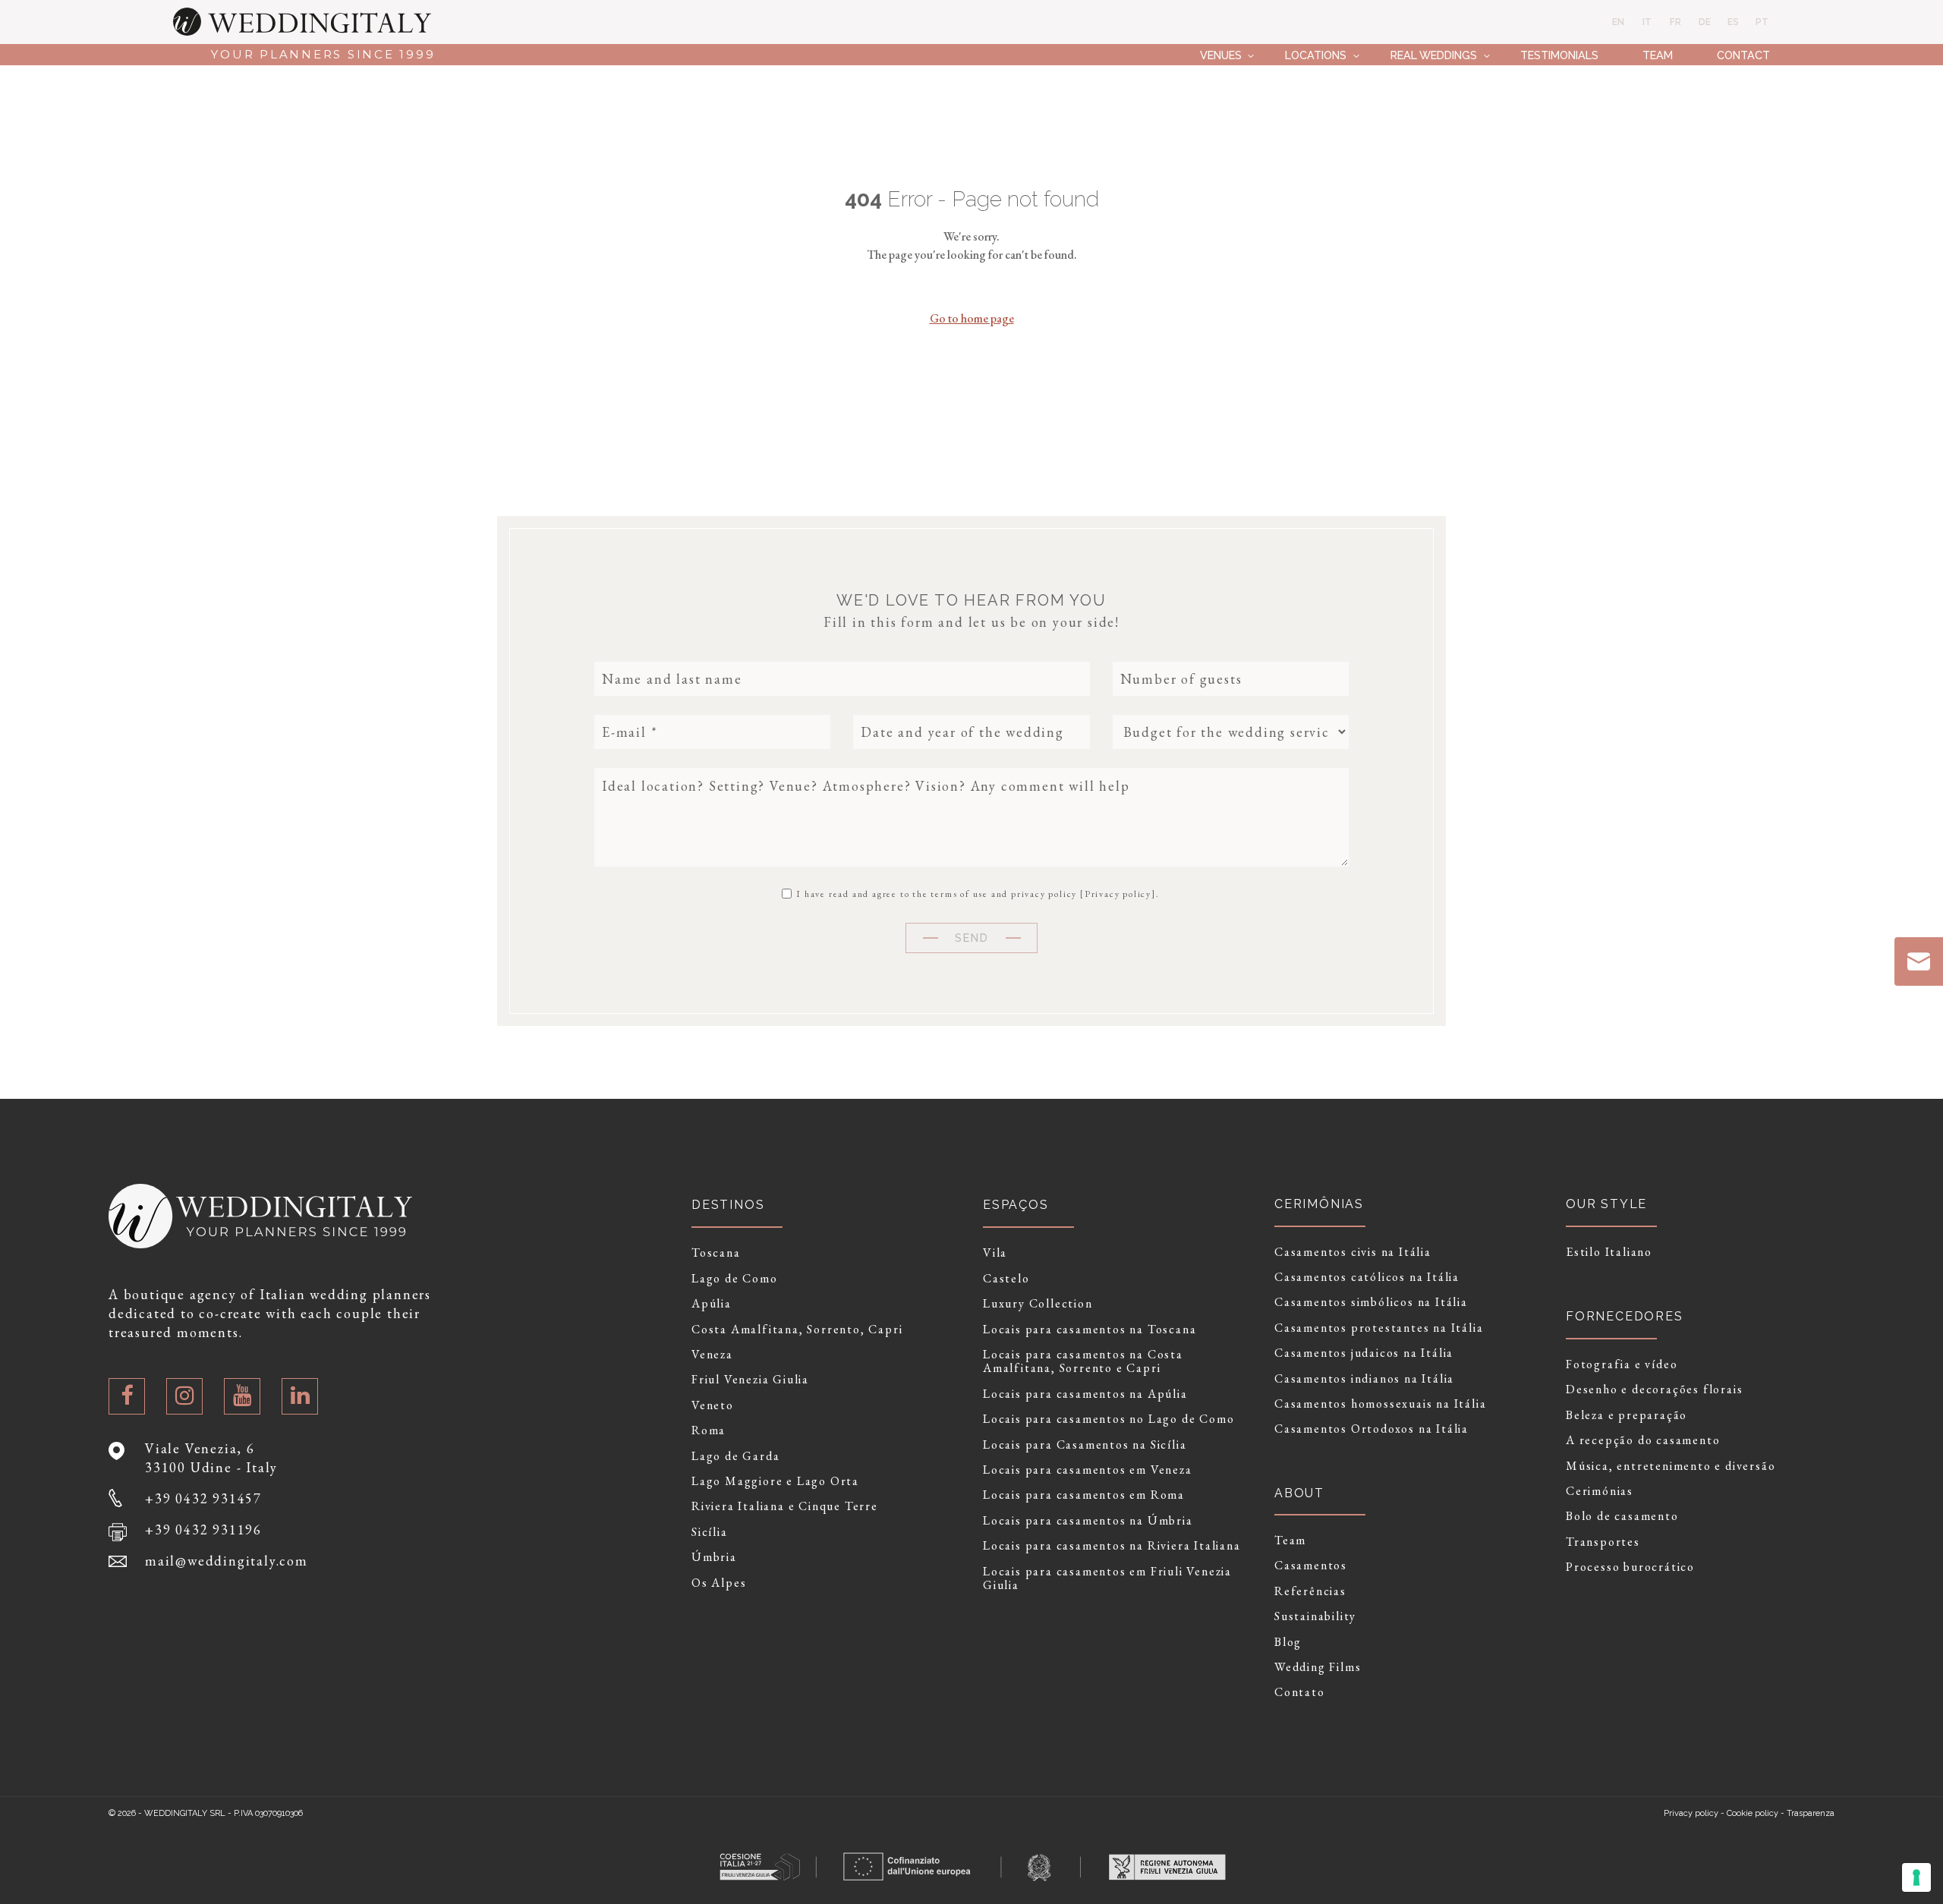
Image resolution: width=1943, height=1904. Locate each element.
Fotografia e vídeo (1622, 1364)
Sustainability (1315, 1616)
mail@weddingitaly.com (227, 1561)
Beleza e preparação (1627, 1415)
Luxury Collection (1038, 1304)
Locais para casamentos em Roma (1084, 1495)
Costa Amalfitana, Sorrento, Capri (797, 1330)
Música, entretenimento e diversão (1671, 1466)
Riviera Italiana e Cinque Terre (785, 1506)
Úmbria (714, 1557)
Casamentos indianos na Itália (1364, 1379)
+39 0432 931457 (203, 1498)
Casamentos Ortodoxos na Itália (1371, 1429)
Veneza (712, 1355)
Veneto (713, 1405)
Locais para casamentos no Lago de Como (1108, 1419)
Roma (709, 1430)
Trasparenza (1811, 1813)
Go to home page (972, 318)
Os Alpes (719, 1583)
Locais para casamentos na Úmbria (1088, 1521)
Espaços (1016, 1205)
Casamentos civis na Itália (1353, 1252)
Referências (1310, 1591)
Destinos (728, 1205)
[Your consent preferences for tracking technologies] (1916, 1877)
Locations (1316, 55)
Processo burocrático (1630, 1567)
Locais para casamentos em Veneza (1088, 1470)
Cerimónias (1600, 1491)
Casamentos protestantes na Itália (1379, 1328)
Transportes (1603, 1542)
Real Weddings (1434, 55)
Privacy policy (1118, 894)
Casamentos (1311, 1566)
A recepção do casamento (1643, 1440)
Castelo (1006, 1279)
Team (1658, 55)
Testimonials (1559, 55)
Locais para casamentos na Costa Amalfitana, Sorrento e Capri (1083, 1362)
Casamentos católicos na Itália (1367, 1277)
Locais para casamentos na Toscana (1090, 1330)
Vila (995, 1253)
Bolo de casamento (1622, 1516)
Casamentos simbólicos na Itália (1371, 1302)
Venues (1221, 55)
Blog (1288, 1642)
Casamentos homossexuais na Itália (1380, 1404)
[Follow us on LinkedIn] (300, 1396)
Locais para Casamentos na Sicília (1085, 1445)
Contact (1743, 55)
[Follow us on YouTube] (242, 1396)
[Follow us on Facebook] (127, 1396)
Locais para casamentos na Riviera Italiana (1112, 1546)
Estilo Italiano (1609, 1252)
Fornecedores (1625, 1316)
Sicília (710, 1532)
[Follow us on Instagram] (184, 1396)
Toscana (716, 1253)
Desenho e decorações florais (1654, 1389)
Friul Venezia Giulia (750, 1380)
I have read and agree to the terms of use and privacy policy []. (976, 893)
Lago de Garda (735, 1456)
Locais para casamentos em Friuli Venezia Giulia (1107, 1579)
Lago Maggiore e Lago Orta (775, 1481)
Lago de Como (735, 1279)
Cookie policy (1752, 1813)
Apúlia (712, 1304)
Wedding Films (1318, 1667)
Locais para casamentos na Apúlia (1085, 1394)
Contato (1300, 1692)
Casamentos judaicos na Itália (1364, 1353)
